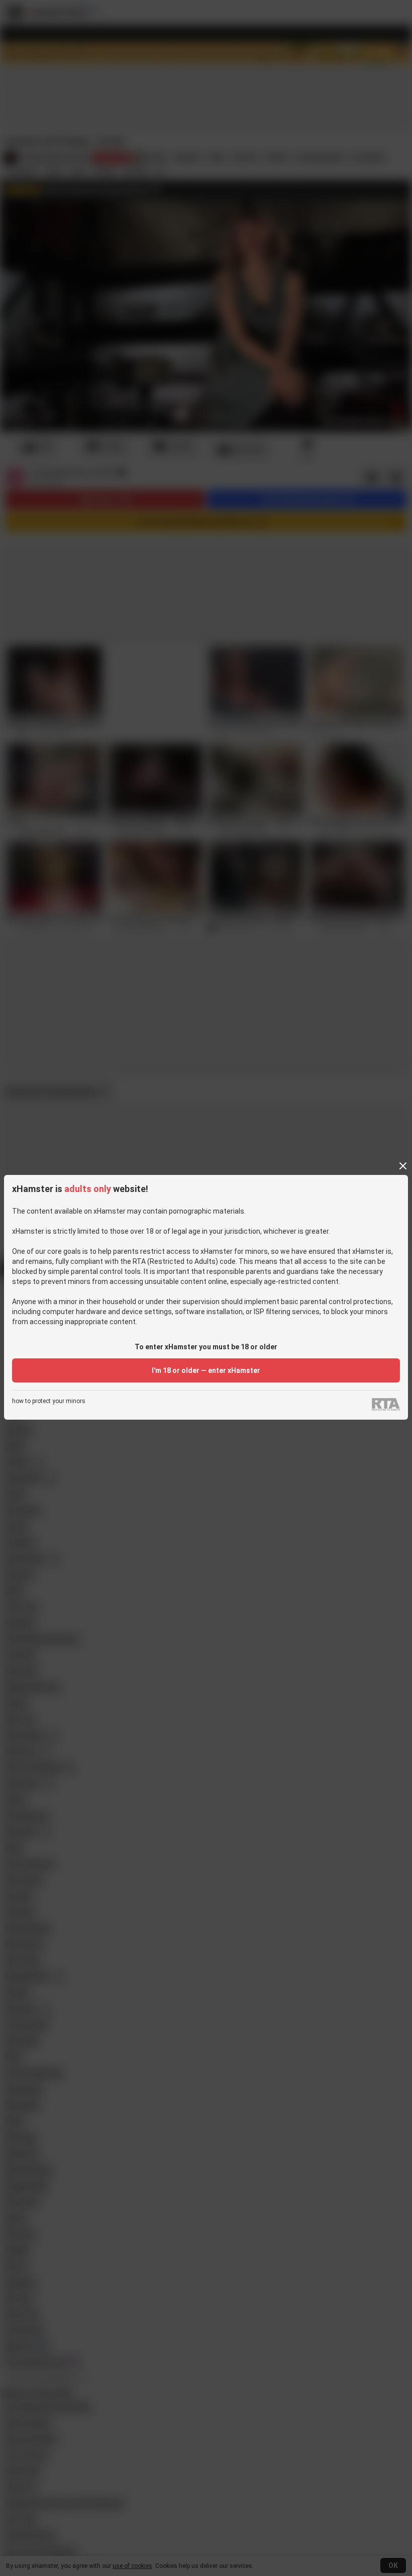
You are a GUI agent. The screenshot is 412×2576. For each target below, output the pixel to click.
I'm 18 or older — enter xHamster (206, 1370)
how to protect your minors (49, 1401)
